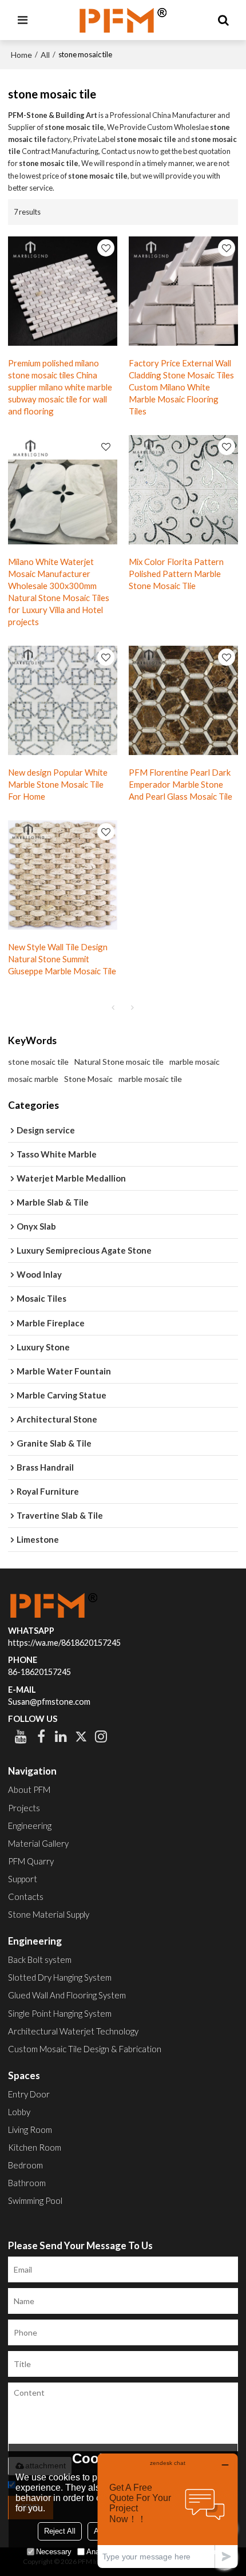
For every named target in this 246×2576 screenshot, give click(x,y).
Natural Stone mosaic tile (119, 1062)
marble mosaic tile (150, 1079)
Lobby (19, 2112)
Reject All (60, 2531)
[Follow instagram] (101, 1736)
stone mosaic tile (38, 1062)
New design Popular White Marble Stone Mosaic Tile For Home (58, 784)
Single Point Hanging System (60, 2013)
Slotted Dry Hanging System (60, 1977)
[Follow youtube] (21, 1736)
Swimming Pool (35, 2200)
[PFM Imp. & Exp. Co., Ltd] (123, 20)
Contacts (26, 1897)
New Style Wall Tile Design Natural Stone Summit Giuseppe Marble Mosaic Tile (62, 959)
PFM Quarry (31, 1861)
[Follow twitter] (81, 1736)
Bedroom (25, 2165)
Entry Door (29, 2094)
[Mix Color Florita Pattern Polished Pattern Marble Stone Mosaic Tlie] (183, 490)
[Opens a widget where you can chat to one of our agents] (168, 2510)
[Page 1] (113, 1008)
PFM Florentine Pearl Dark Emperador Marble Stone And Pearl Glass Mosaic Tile (180, 784)
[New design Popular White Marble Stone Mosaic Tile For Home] (63, 700)
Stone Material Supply (49, 1914)
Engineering (30, 1826)
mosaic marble (33, 1079)
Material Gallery (38, 1843)
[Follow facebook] (41, 1736)
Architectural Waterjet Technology (73, 2031)
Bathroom (27, 2183)
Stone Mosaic (88, 1079)
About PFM (29, 1789)
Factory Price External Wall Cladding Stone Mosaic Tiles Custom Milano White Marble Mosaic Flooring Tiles (181, 387)
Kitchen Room (35, 2147)
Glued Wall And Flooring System (67, 1995)
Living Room (30, 2129)
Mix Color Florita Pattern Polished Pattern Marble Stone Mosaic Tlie (176, 574)
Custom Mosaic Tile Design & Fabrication (85, 2049)
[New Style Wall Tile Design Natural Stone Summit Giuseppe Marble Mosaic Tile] (63, 875)
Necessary (54, 2552)
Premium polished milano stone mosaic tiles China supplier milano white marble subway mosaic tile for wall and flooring (60, 387)
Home (21, 55)
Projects (24, 1808)
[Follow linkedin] (61, 1736)
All (45, 55)
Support (23, 1879)
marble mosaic (195, 1062)
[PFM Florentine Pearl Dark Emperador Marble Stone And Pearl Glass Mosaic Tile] (183, 700)
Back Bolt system (40, 1959)
